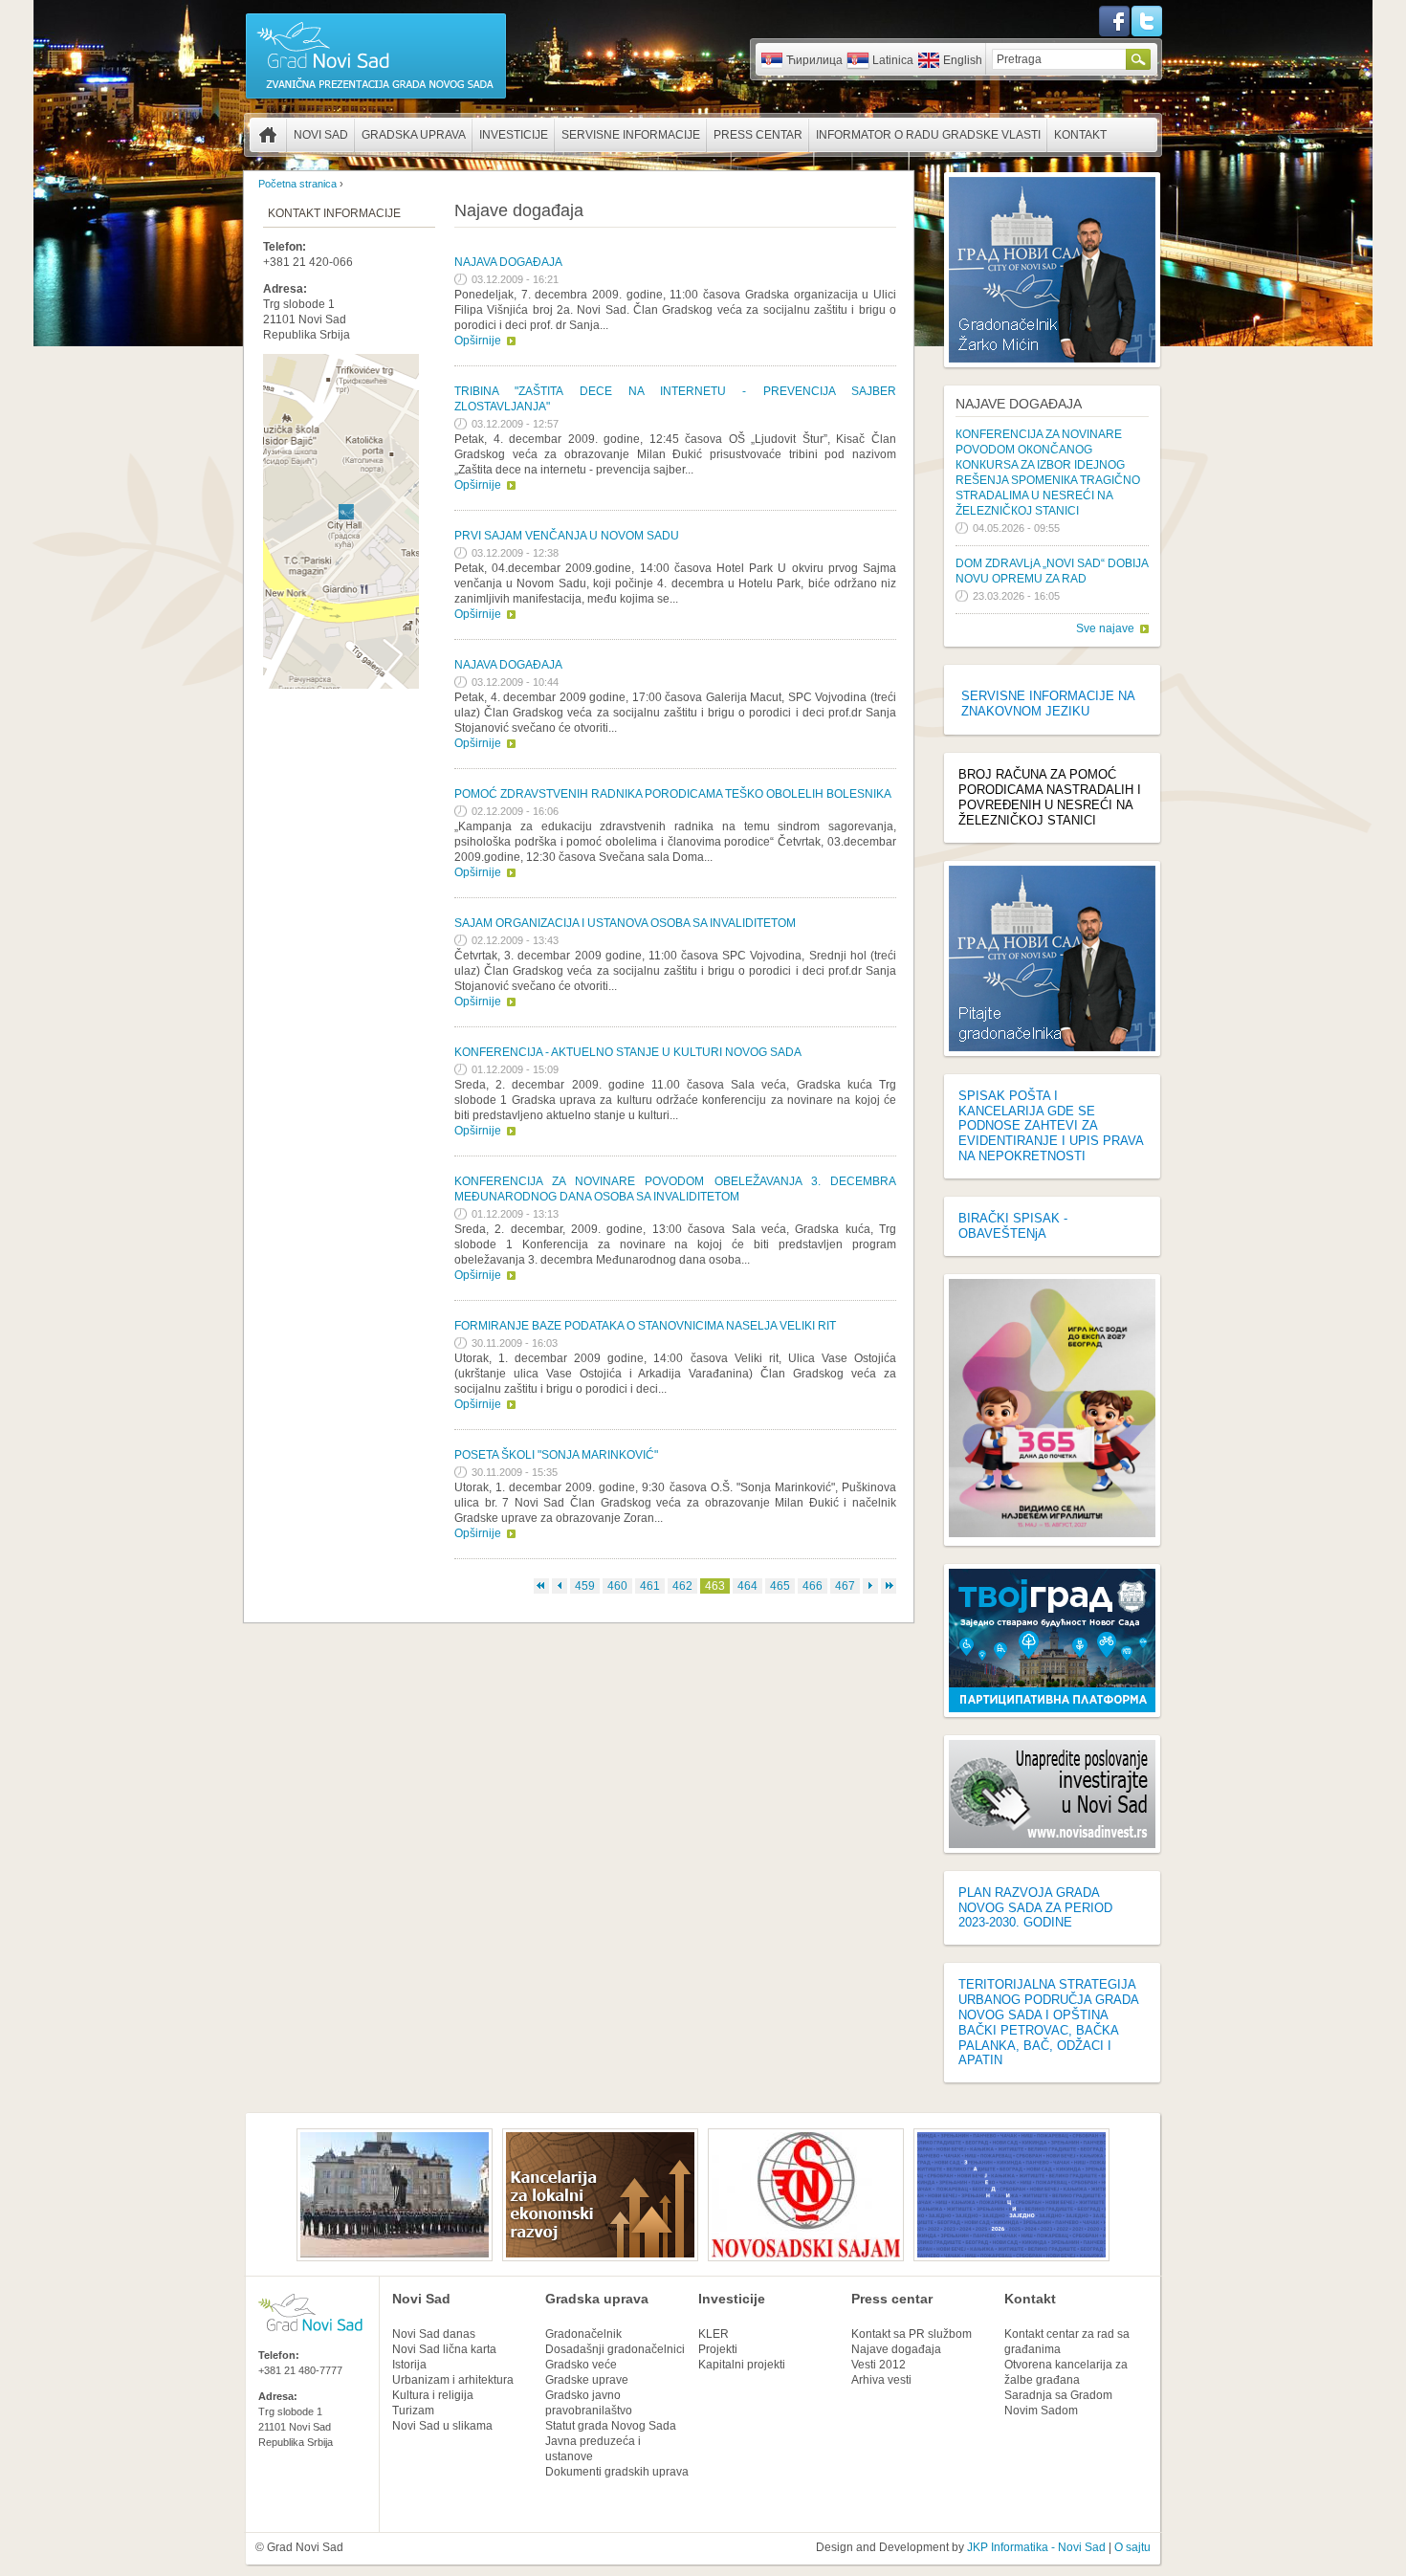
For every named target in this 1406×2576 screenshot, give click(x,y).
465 (780, 1586)
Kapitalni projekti (742, 2365)
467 (845, 1586)
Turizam (413, 2411)
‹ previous (560, 1586)
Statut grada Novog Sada (611, 2426)
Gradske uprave (587, 2380)
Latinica (893, 60)
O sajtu (1132, 2547)
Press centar (758, 135)
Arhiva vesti (881, 2380)
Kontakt (1080, 135)
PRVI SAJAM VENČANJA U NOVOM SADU (567, 536)
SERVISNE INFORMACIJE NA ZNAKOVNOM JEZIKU (1048, 704)
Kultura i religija (433, 2395)
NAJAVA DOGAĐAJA (508, 262)
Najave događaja (1019, 404)
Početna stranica (268, 135)
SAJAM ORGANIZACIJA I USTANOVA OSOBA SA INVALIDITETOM (625, 923)
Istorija (409, 2365)
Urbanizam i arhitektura (453, 2380)
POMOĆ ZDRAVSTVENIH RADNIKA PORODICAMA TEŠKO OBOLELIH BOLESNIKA (673, 794)
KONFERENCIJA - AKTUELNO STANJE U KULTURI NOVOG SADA (628, 1052)
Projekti (718, 2349)
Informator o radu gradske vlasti (928, 135)
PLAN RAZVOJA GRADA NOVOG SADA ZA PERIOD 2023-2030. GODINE (1035, 1908)
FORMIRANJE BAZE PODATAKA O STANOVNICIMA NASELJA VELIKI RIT (645, 1326)
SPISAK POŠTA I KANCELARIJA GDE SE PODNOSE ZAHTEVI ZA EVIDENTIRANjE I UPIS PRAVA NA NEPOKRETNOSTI (1051, 1126)
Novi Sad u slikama (442, 2426)
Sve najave (1105, 628)
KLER (714, 2334)
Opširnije (478, 341)
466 (813, 1586)
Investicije (514, 135)
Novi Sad (321, 135)
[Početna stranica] (376, 98)
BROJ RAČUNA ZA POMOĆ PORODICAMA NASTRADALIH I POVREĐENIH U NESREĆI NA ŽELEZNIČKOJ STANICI (1050, 797)
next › (870, 1586)
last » (889, 1586)
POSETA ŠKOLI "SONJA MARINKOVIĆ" (556, 1455)
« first (541, 1586)
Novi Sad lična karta (444, 2349)
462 (682, 1586)
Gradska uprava (414, 135)
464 (747, 1586)
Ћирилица (814, 60)
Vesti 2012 (879, 2365)
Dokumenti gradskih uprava (617, 2472)
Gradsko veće (581, 2365)
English (963, 60)
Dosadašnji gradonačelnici (615, 2349)
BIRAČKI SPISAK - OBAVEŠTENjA (1013, 1226)
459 (585, 1586)
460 (617, 1586)
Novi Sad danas (434, 2334)
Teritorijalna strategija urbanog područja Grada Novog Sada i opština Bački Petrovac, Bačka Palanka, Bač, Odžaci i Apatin (1048, 2022)
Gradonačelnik (583, 2334)
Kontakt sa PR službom (912, 2334)
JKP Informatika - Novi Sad (1036, 2547)
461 (650, 1586)
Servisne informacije (631, 135)
